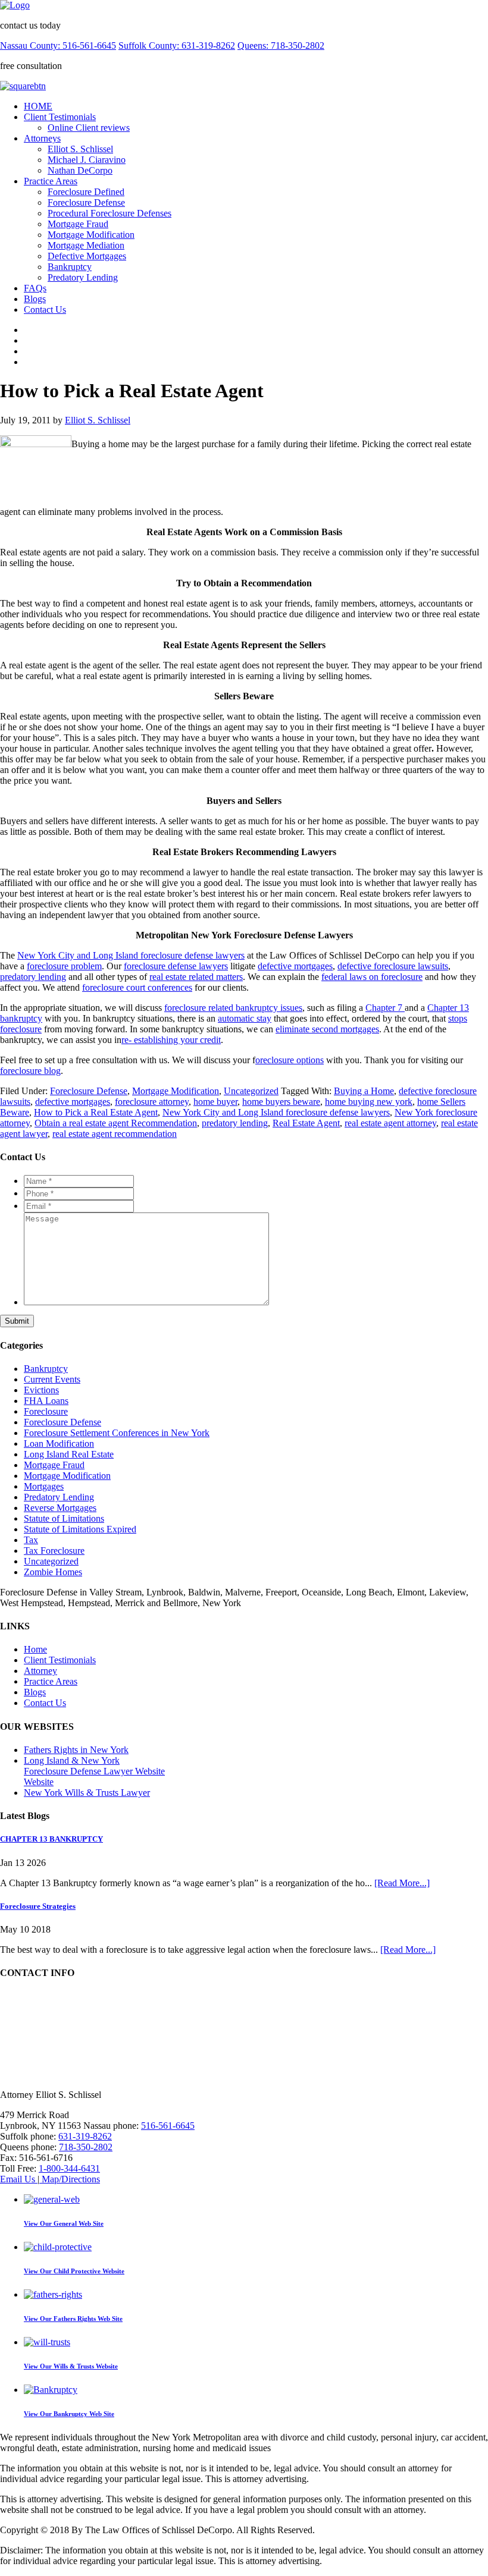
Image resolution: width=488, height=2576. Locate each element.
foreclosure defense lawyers (176, 966)
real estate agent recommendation (115, 1134)
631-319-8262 (85, 2136)
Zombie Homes (53, 1572)
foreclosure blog (30, 1071)
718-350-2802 (86, 2147)
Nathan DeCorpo (80, 170)
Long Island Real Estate (69, 1454)
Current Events (52, 1379)
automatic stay (245, 1018)
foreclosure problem (64, 966)
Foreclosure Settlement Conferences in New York (117, 1433)
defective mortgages (295, 966)
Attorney (40, 1671)
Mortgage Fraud (78, 224)
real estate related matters (196, 977)
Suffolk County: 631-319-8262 (177, 45)
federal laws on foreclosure (372, 977)
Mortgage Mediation (86, 245)
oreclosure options (290, 1060)
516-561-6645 (168, 2126)
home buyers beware (281, 1102)
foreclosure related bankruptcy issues (233, 1008)
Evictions (41, 1390)
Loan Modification (59, 1443)
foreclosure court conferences (137, 987)
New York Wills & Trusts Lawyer (87, 1793)
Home (35, 1649)
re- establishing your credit (171, 1040)
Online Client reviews (89, 128)
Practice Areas (51, 181)
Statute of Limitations (64, 1518)
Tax (31, 1540)
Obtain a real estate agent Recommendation (116, 1123)
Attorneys (42, 138)
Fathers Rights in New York (76, 1750)
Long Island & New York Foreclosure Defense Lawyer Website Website (94, 1771)
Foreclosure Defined (86, 192)
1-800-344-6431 (69, 2168)
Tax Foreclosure (54, 1551)
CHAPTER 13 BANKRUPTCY (51, 1839)
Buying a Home (364, 1091)
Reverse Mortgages (60, 1508)
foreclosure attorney (152, 1102)
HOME (38, 106)
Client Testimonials (60, 117)
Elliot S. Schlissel (80, 149)
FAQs (35, 288)
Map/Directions (70, 2179)
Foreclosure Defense (86, 202)
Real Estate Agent (306, 1123)
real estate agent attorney (390, 1123)
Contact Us (45, 310)
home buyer (215, 1102)
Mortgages (44, 1486)
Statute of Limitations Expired (80, 1529)
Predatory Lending (83, 277)
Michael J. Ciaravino (87, 160)
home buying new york (369, 1102)
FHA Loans (46, 1401)
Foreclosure (46, 1411)
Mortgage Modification (91, 235)
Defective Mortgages (87, 256)
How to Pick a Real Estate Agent (96, 1112)
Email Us (19, 2179)
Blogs (35, 299)
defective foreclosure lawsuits (393, 966)
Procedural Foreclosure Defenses (110, 213)
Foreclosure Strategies (38, 1906)
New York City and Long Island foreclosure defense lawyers (131, 955)
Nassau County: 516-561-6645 (58, 45)
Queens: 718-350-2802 (281, 45)
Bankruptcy (70, 267)
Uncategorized (251, 1091)
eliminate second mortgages (327, 1029)
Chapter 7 (385, 1008)
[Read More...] (402, 1883)
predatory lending (33, 977)
